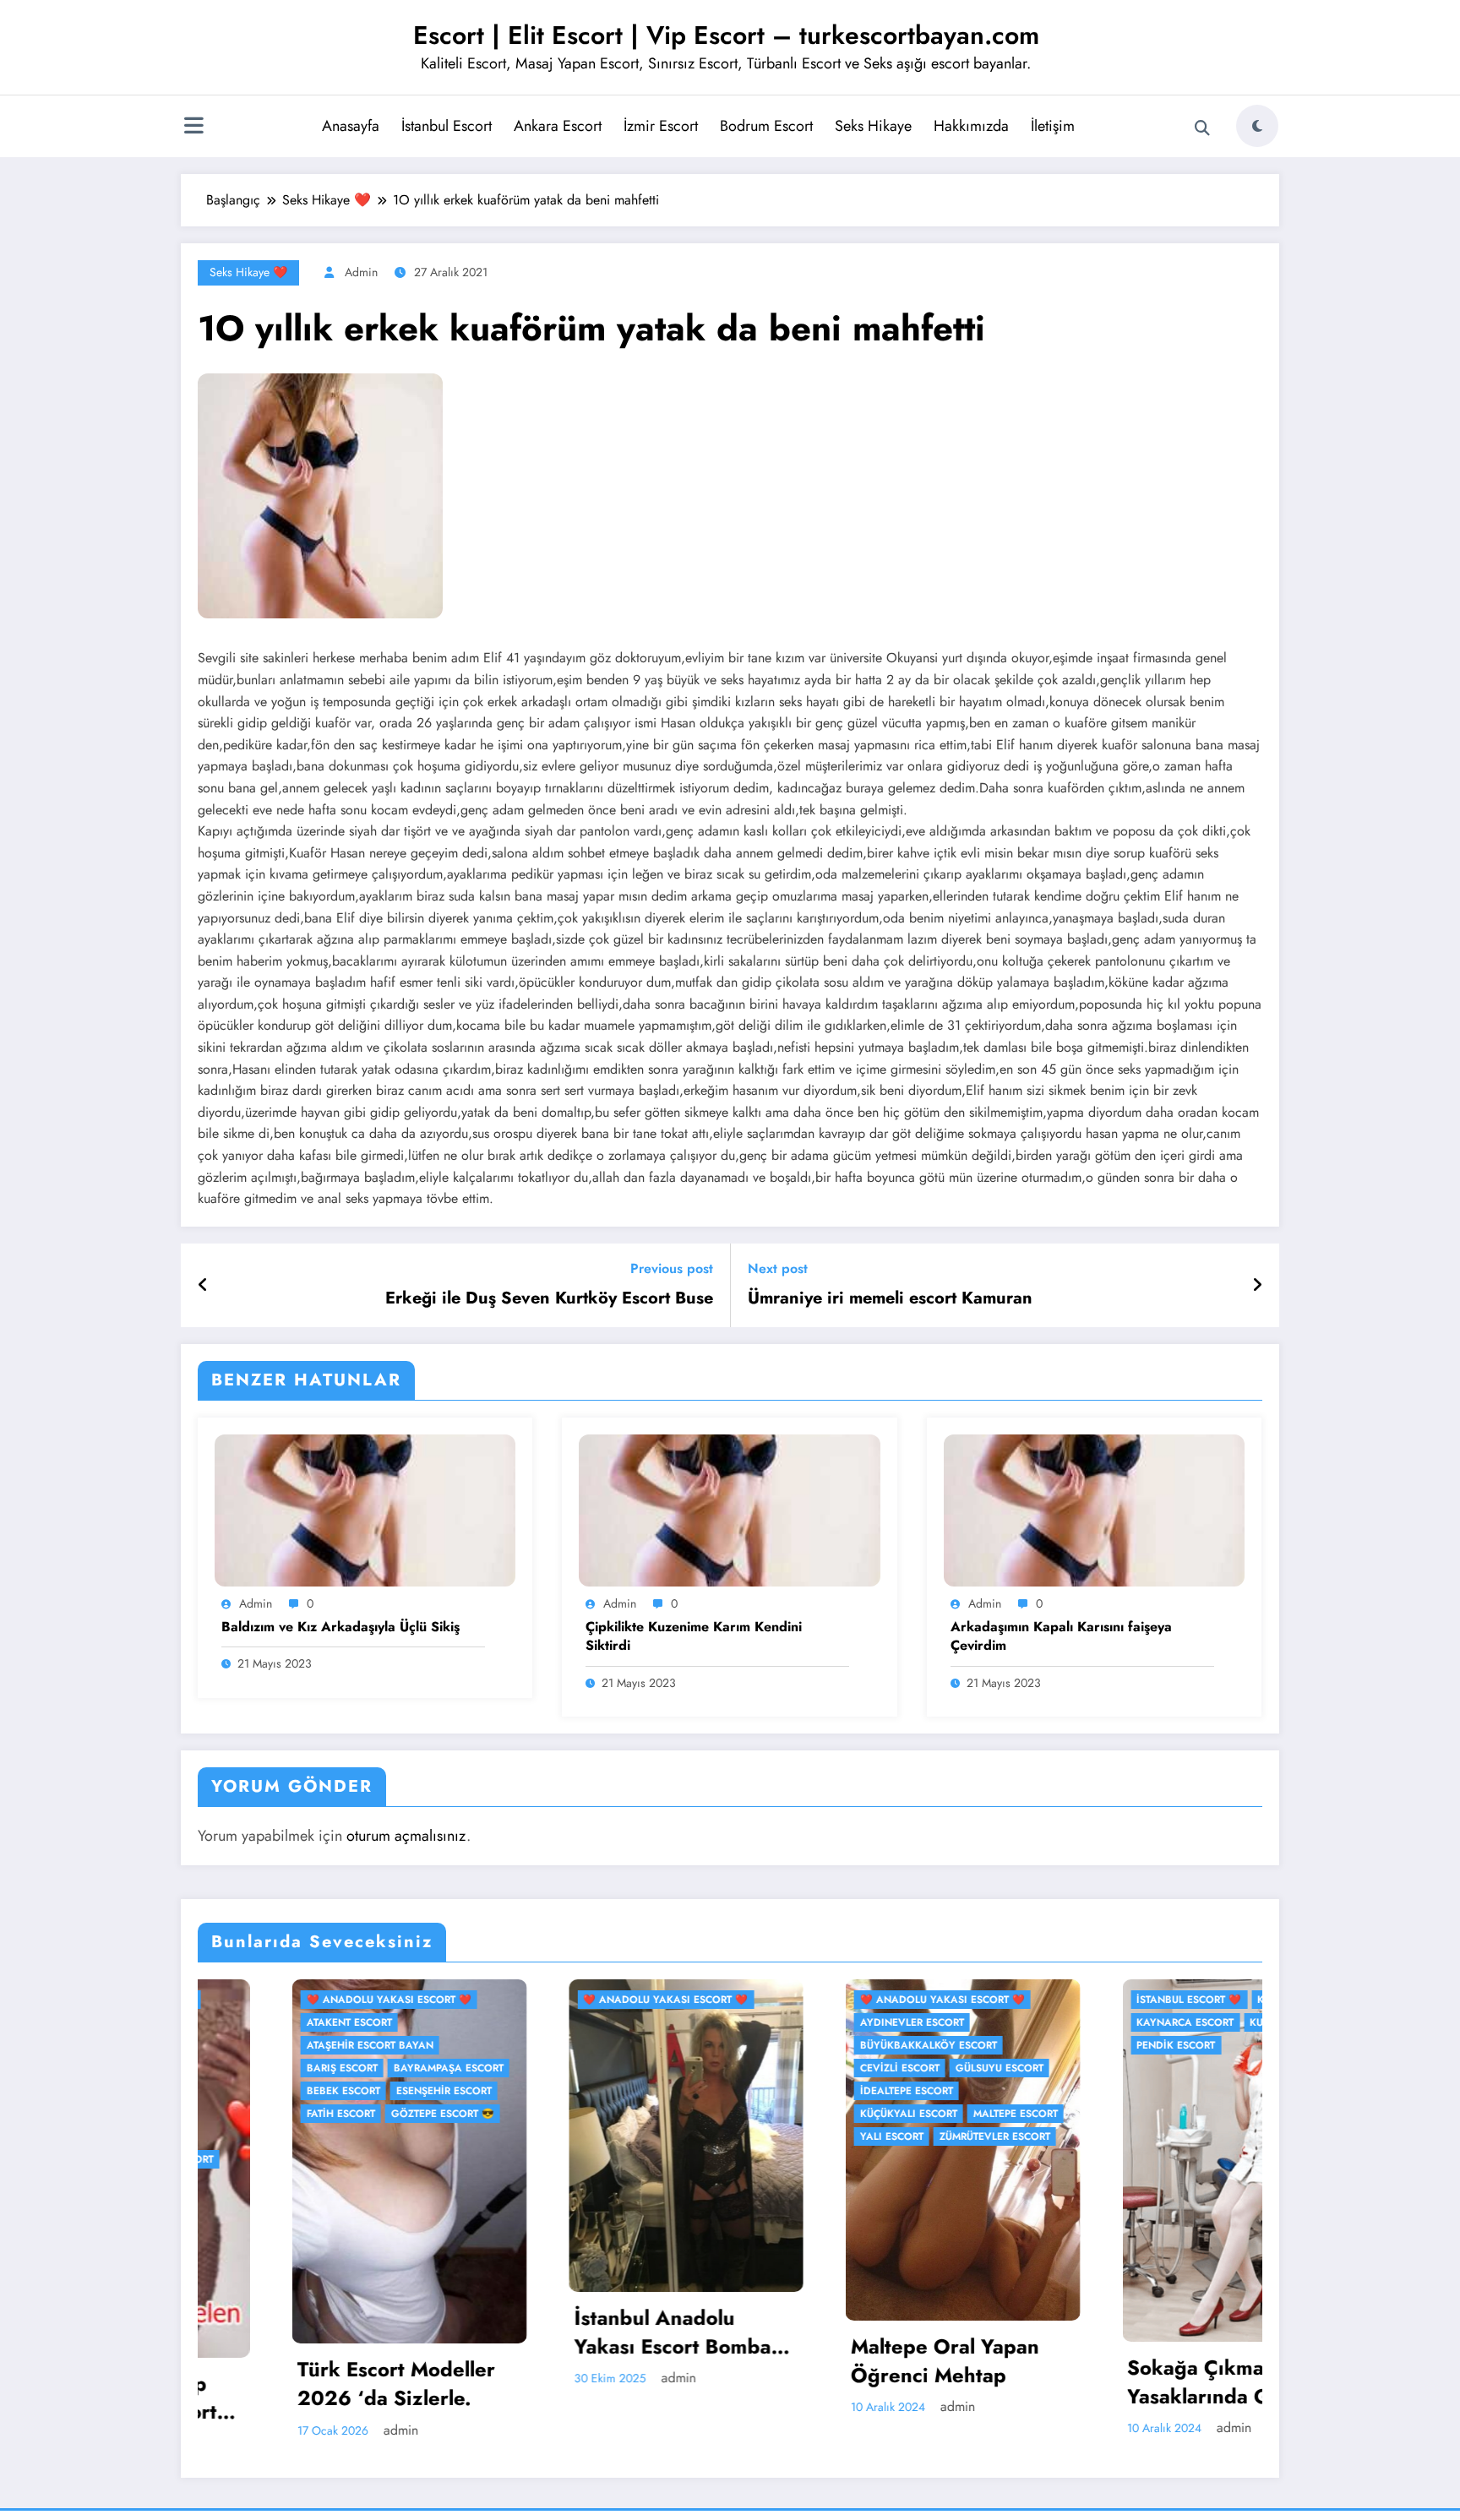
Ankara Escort (558, 126)
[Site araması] (1202, 128)
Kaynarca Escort (889, 2022)
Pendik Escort (880, 2045)
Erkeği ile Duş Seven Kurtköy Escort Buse (549, 1298)
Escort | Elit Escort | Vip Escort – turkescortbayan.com (726, 35)
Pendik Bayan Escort (1205, 2338)
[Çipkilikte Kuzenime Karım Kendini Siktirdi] (729, 1509)
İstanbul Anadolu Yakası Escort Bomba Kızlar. (376, 2332)
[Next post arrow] (1257, 1286)
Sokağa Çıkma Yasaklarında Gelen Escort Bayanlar (923, 2382)
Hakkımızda (971, 126)
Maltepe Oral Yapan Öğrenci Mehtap (648, 2361)
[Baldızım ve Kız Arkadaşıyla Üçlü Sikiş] (365, 1509)
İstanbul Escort (447, 126)
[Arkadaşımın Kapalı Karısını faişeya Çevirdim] (1094, 1509)
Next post (778, 1268)
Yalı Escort (595, 2136)
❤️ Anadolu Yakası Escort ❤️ (370, 2000)
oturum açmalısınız (406, 1836)
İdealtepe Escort (610, 2091)
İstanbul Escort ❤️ (893, 2000)
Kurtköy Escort (997, 2022)
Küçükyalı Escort (612, 2114)
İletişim (1053, 126)
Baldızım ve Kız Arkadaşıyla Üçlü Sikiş (340, 1627)
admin (361, 272)
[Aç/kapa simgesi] (193, 128)
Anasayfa (351, 126)
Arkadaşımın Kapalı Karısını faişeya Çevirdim (1061, 1636)
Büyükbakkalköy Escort (632, 2045)
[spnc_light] (1257, 126)
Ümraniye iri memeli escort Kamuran (890, 1298)
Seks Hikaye (873, 126)
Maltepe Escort (719, 2114)
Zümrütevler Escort (698, 2136)
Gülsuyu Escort (703, 2068)
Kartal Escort (1001, 2000)
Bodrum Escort (766, 126)
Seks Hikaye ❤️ (248, 272)
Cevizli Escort (603, 2068)
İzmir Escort (661, 126)
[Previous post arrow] (203, 1286)
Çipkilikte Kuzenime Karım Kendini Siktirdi (694, 1636)
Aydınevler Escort (616, 2022)
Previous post (672, 1268)
